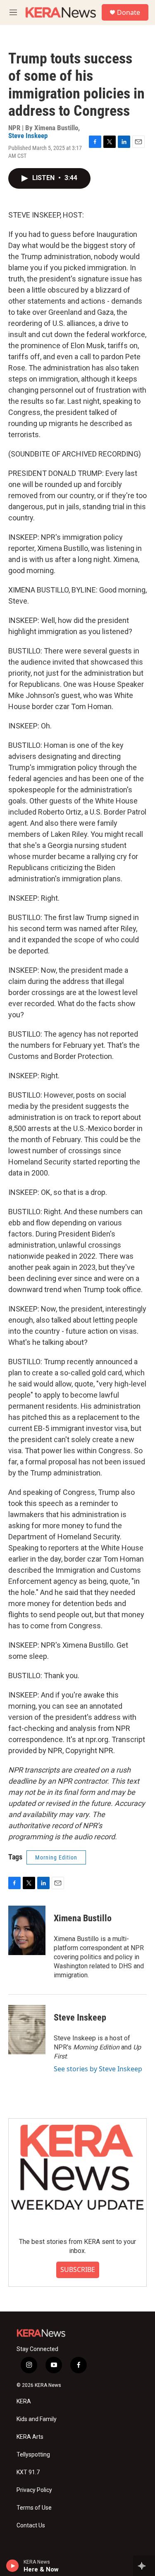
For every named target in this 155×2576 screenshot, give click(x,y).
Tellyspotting (33, 2455)
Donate (129, 12)
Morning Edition (56, 1857)
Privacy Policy (34, 2490)
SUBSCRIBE (78, 2269)
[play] (13, 2566)
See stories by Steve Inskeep (98, 2069)
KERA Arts (30, 2437)
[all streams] (144, 2566)
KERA (24, 2402)
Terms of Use (34, 2508)
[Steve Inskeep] (27, 2030)
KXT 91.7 (28, 2472)
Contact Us (31, 2526)
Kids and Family (37, 2419)
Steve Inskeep (28, 136)
